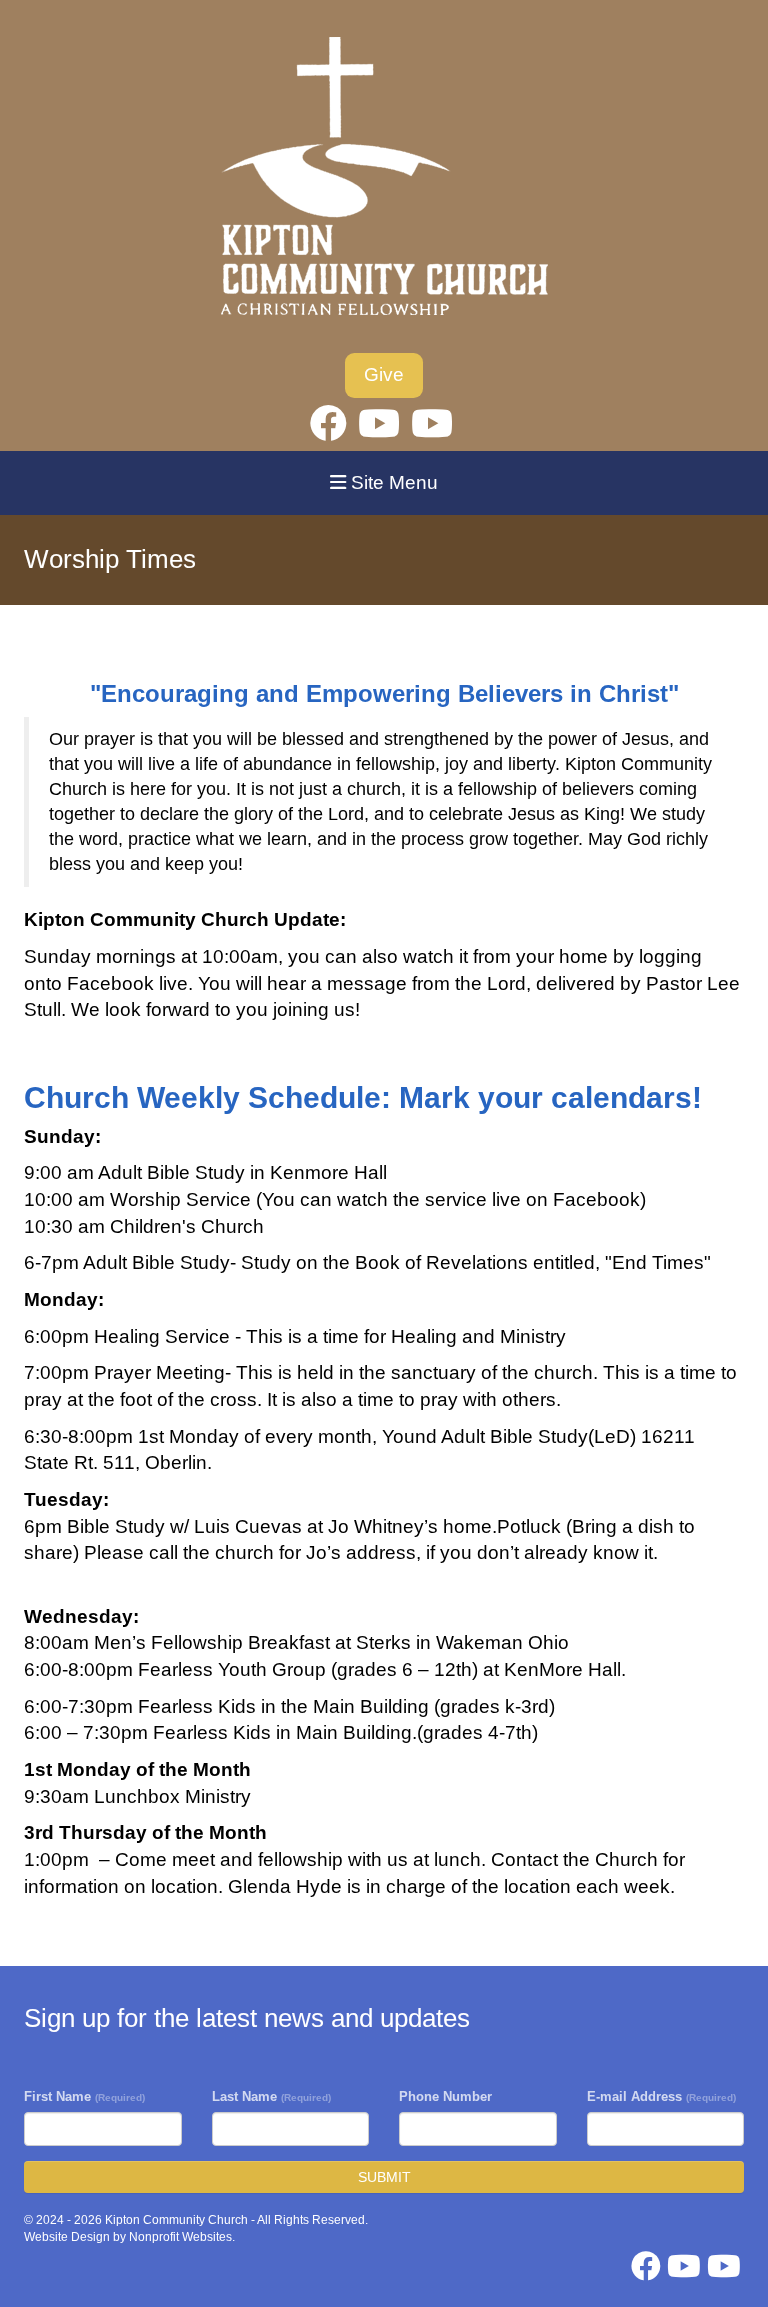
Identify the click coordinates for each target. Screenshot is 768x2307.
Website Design (68, 2237)
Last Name (271, 2096)
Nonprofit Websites (180, 2237)
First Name (84, 2096)
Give (384, 374)
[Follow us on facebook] (328, 424)
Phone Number (445, 2096)
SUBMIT (384, 2177)
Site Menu (392, 482)
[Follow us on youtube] (379, 424)
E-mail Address (661, 2096)
